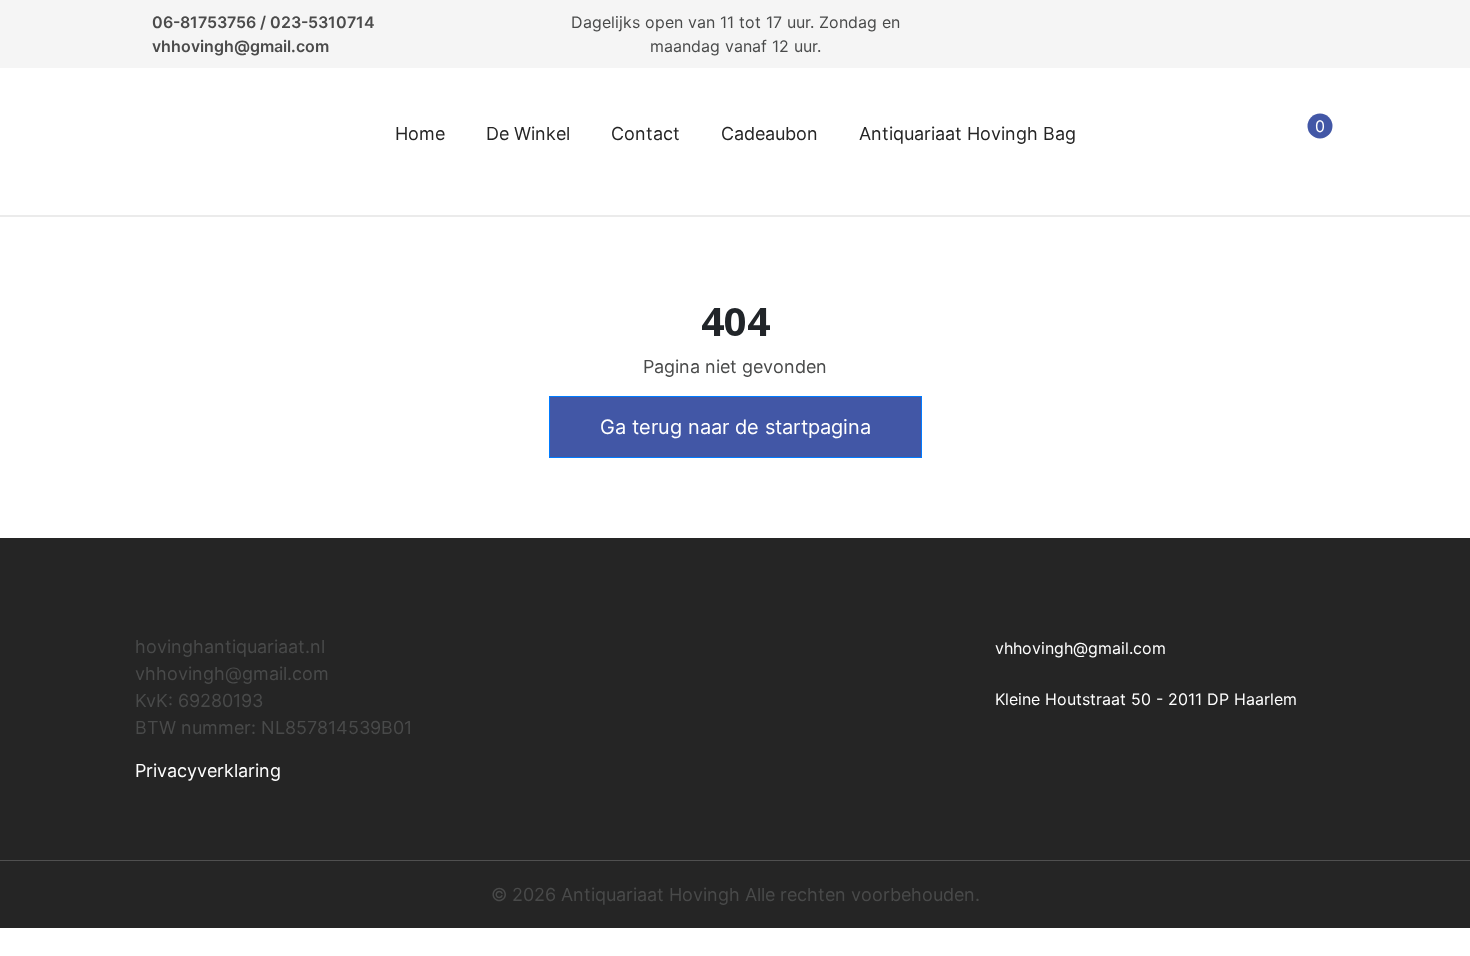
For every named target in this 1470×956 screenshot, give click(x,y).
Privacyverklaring (208, 770)
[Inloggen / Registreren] (1210, 142)
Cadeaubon (769, 133)
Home (420, 133)
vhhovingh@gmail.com (240, 46)
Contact (645, 133)
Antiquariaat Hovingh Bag (967, 133)
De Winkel (528, 133)
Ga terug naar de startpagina (735, 427)
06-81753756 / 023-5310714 (263, 22)
